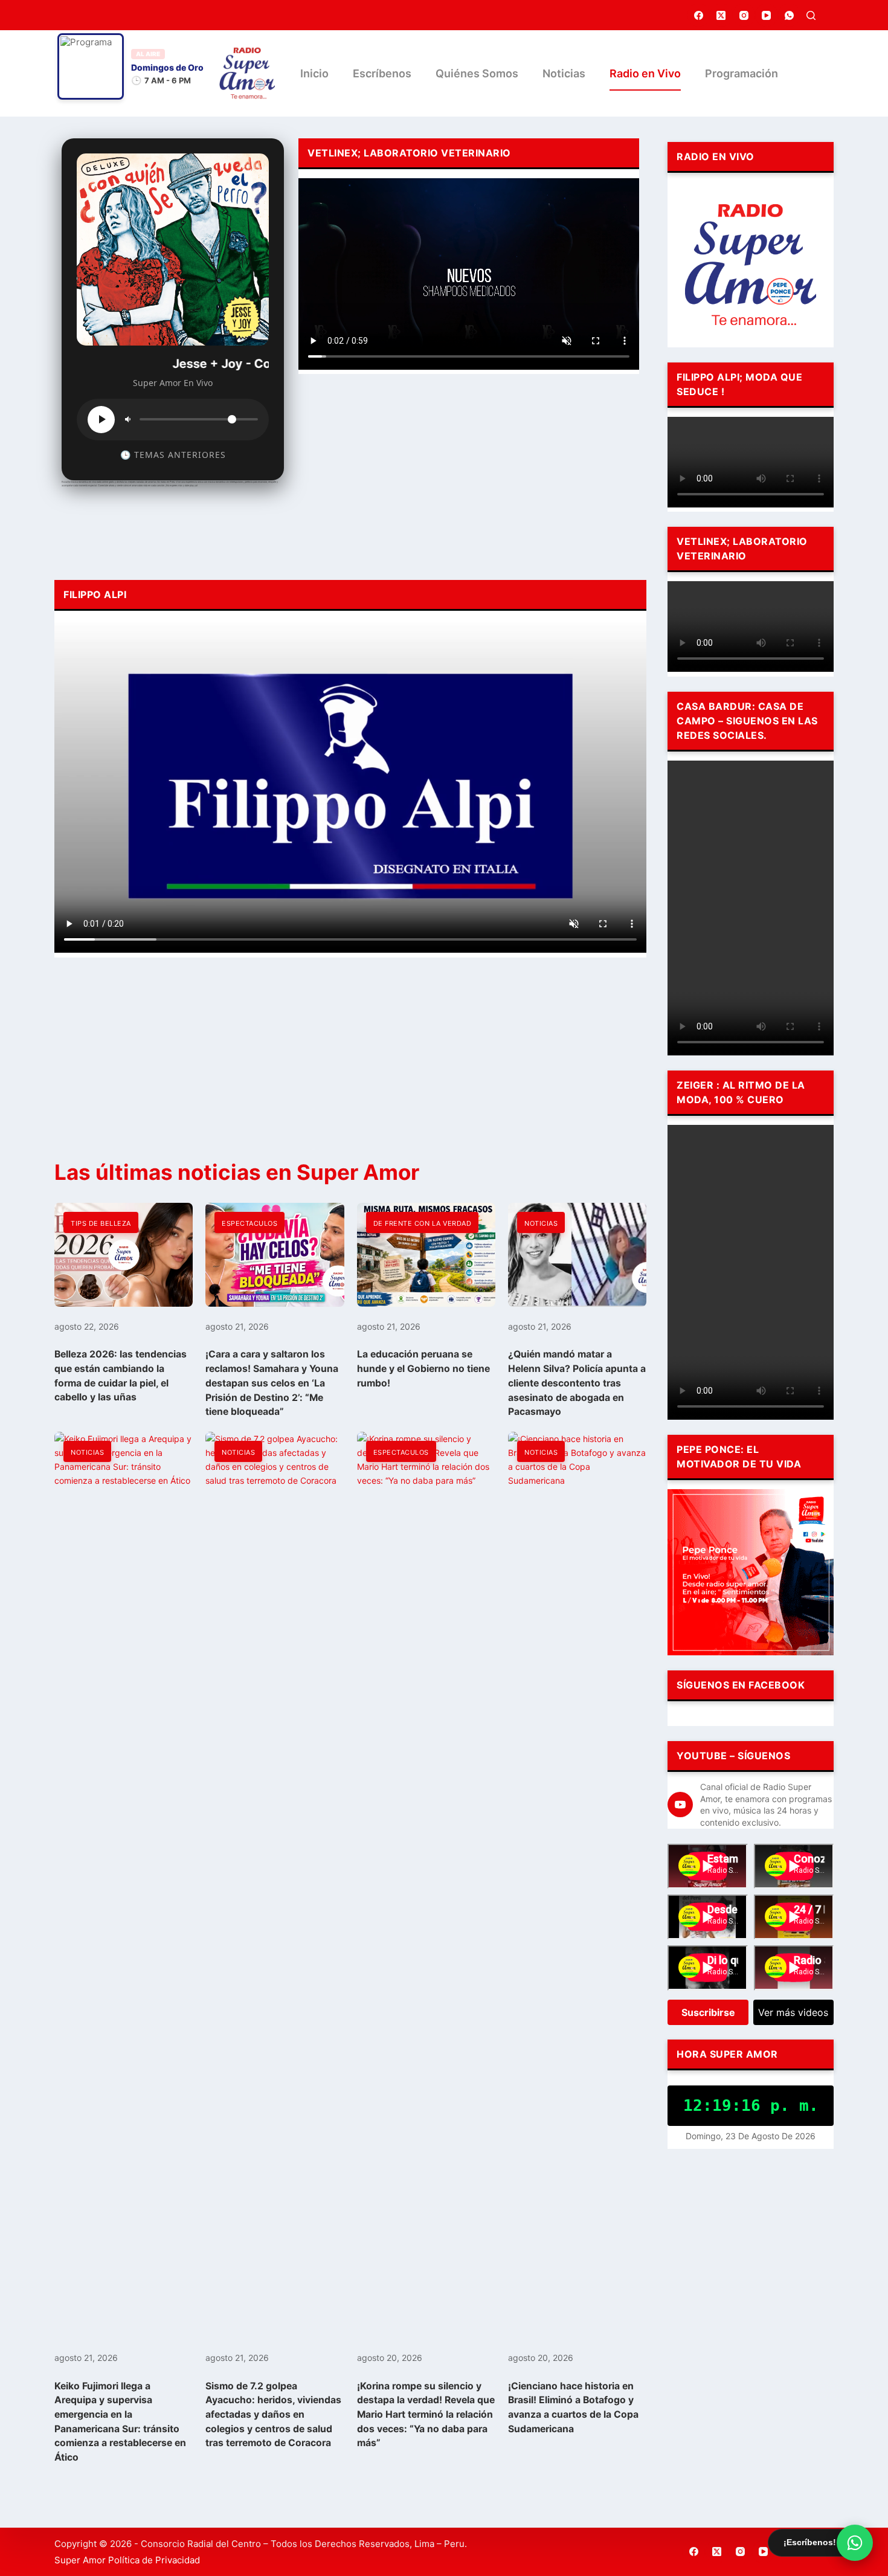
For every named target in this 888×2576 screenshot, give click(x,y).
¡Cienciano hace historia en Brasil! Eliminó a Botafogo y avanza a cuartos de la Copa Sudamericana (573, 2407)
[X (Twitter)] (721, 15)
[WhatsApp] (790, 15)
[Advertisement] (469, 474)
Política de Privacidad (154, 2560)
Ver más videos (793, 2012)
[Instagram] (744, 15)
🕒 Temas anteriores (173, 455)
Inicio (314, 73)
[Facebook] (699, 15)
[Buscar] (811, 15)
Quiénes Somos (477, 73)
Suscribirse (708, 2012)
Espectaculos (249, 1223)
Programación (742, 73)
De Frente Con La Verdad (423, 1223)
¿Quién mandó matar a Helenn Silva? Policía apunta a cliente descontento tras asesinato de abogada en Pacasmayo (577, 1383)
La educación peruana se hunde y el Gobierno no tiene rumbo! (423, 1368)
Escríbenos (382, 73)
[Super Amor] (247, 73)
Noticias (564, 73)
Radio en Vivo (645, 73)
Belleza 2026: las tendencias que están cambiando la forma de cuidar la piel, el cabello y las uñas (121, 1376)
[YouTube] (767, 15)
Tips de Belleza (101, 1223)
